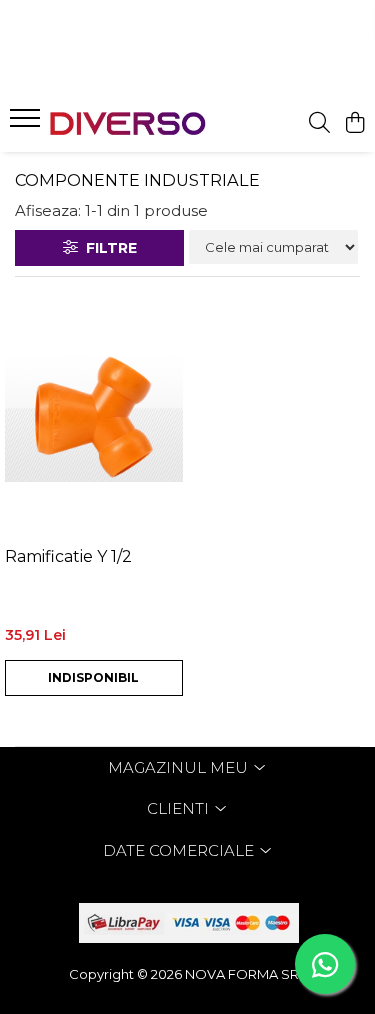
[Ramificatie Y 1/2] (94, 417)
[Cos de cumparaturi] (354, 123)
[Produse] (27, 124)
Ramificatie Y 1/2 (68, 556)
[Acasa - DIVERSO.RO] (128, 123)
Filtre (107, 248)
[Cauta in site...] (319, 123)
